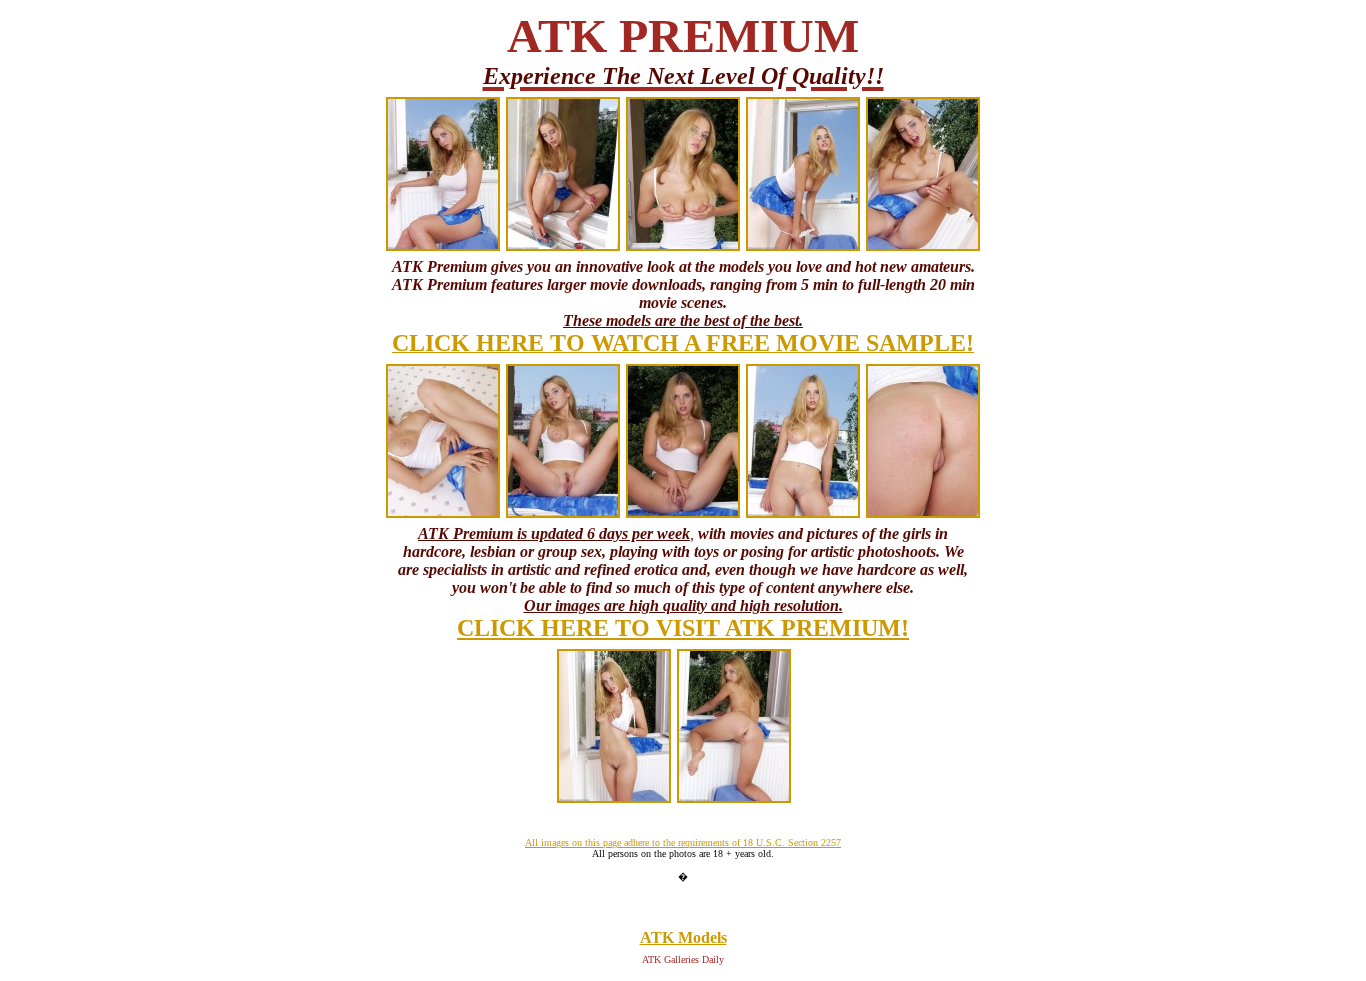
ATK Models (683, 937)
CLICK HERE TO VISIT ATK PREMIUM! (683, 628)
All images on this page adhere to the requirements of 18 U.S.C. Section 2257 (683, 842)
